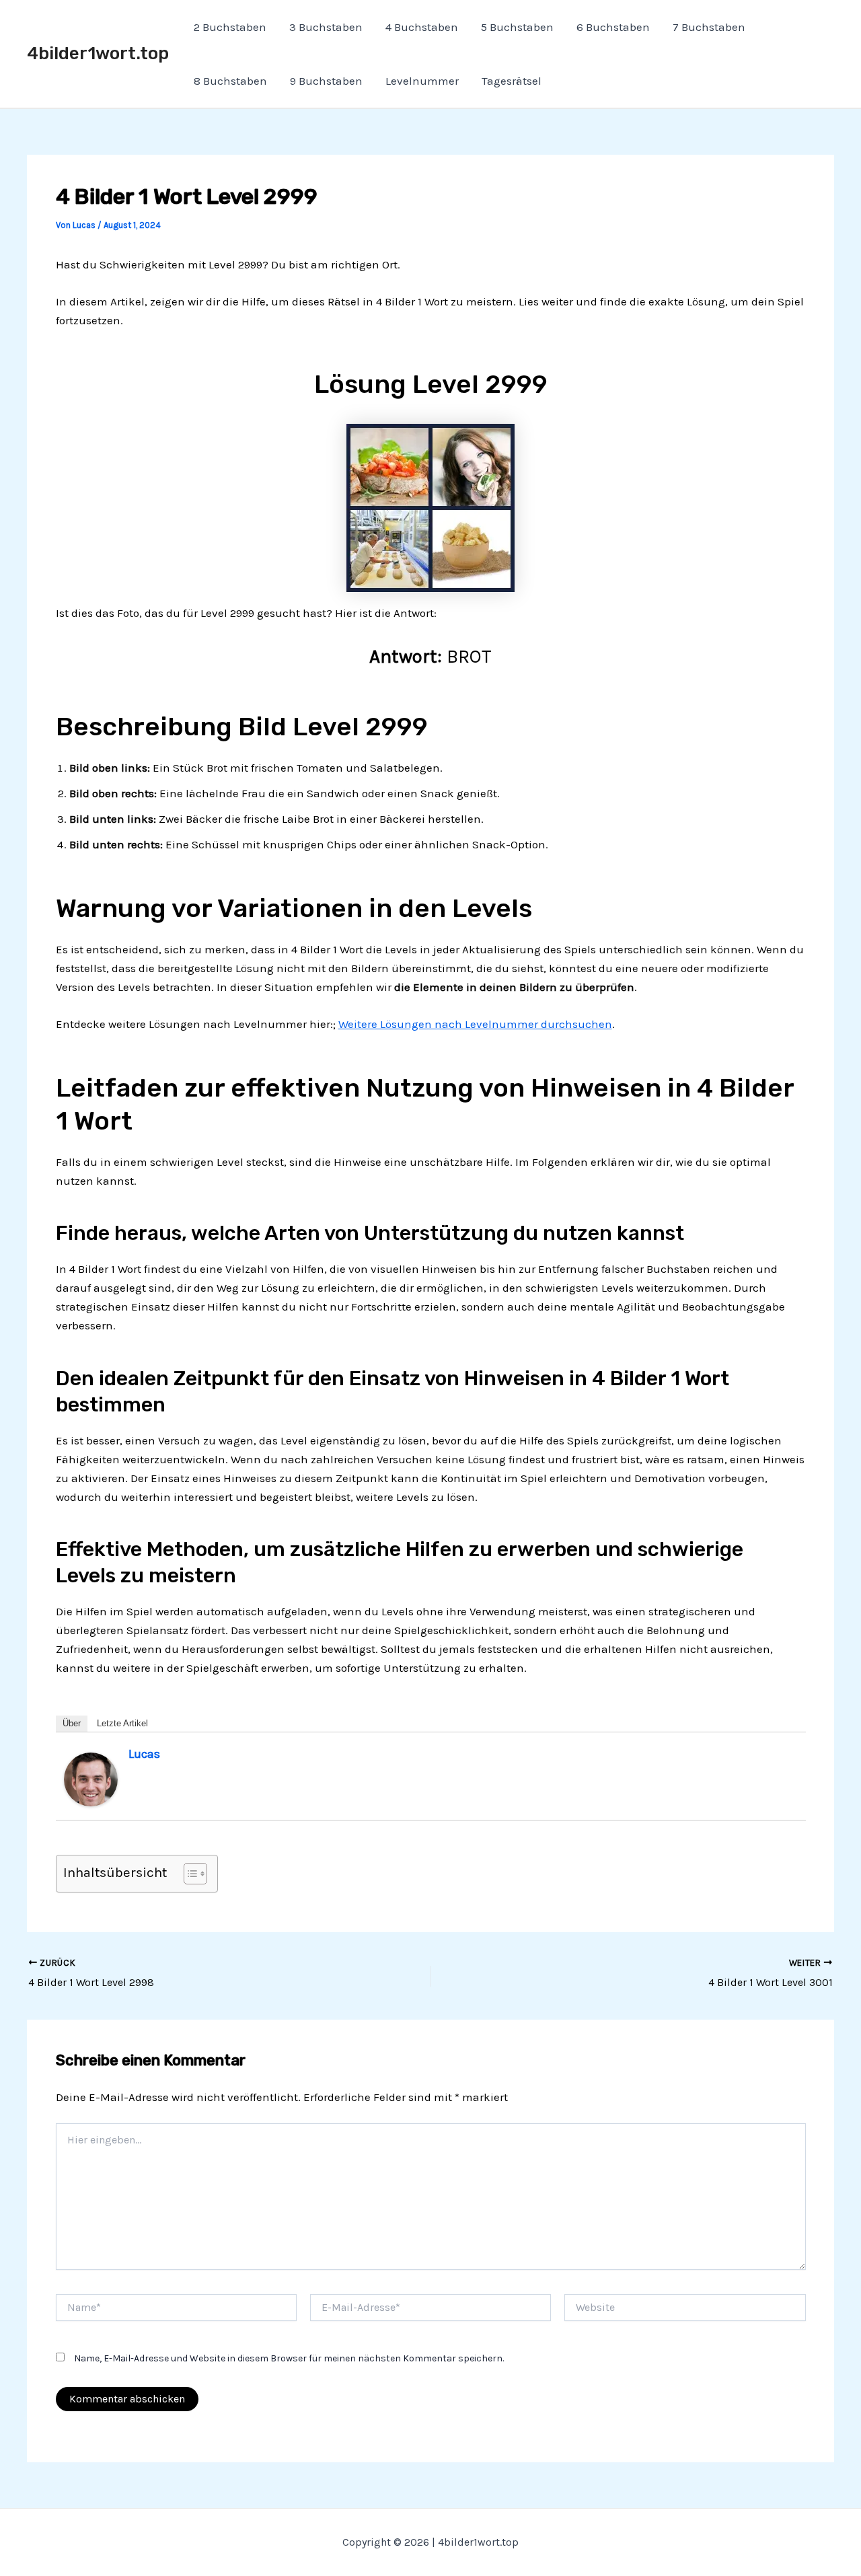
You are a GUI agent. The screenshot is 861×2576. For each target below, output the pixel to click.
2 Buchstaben (230, 27)
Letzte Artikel (122, 1723)
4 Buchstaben (422, 27)
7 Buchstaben (709, 27)
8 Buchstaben (230, 81)
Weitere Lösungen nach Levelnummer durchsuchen (475, 1024)
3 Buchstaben (326, 27)
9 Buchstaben (326, 81)
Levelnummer (422, 81)
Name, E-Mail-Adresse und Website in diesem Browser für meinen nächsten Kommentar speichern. (289, 2358)
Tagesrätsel (512, 81)
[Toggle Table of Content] (189, 1874)
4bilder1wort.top (98, 53)
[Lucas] (91, 1778)
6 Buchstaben (613, 27)
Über (72, 1723)
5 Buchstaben (517, 27)
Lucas (144, 1754)
